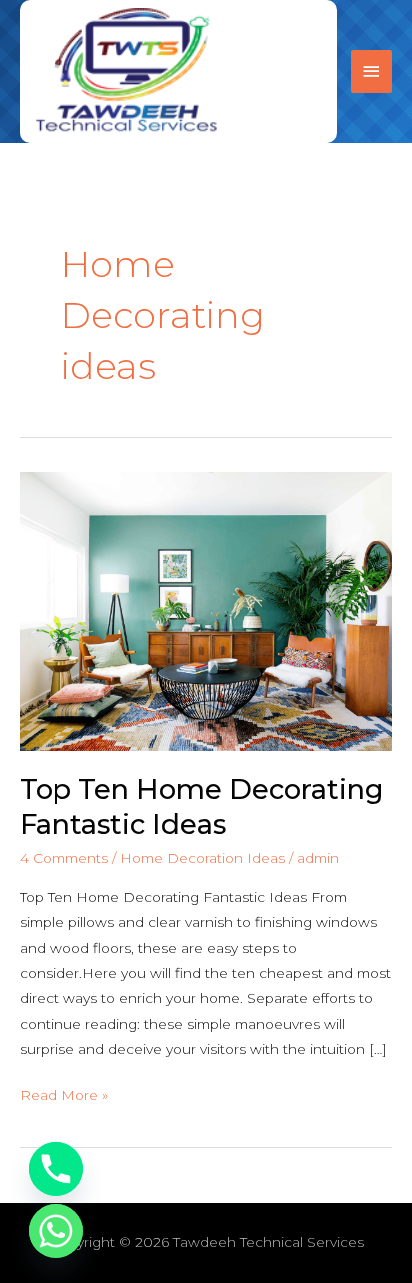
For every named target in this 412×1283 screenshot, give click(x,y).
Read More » (64, 1093)
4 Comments (64, 858)
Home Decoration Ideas (202, 858)
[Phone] (56, 1169)
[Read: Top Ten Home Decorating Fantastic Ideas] (206, 610)
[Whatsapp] (56, 1231)
